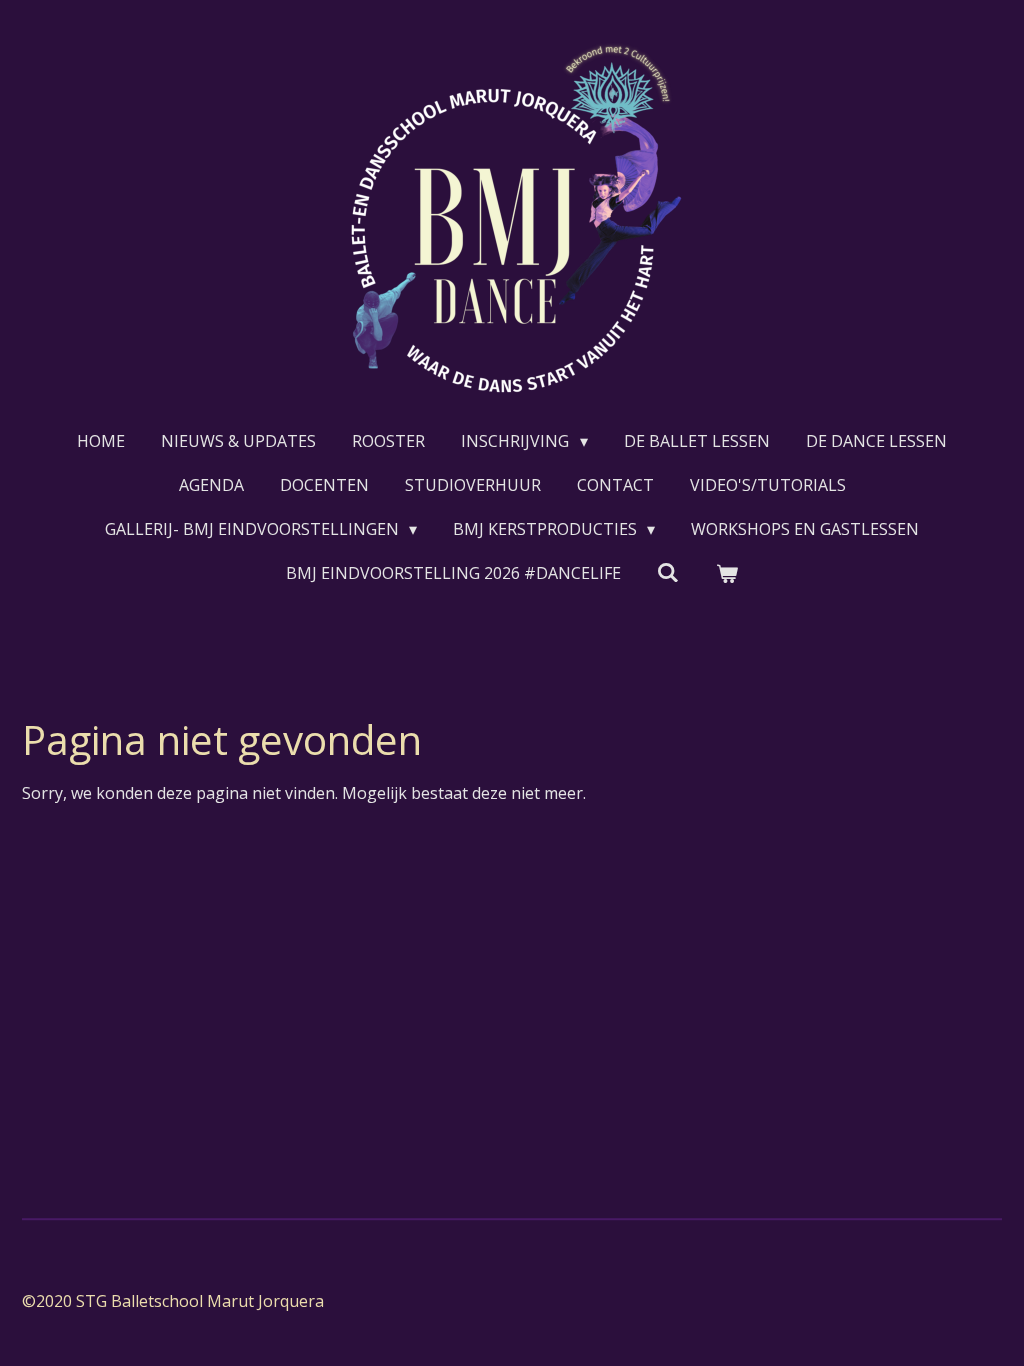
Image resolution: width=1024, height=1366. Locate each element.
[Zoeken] (668, 572)
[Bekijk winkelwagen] (727, 573)
